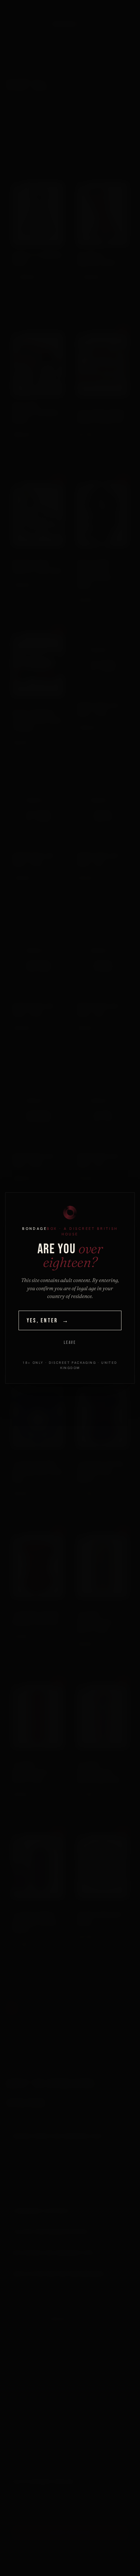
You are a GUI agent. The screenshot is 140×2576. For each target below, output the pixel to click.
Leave (70, 1343)
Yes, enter (48, 1321)
